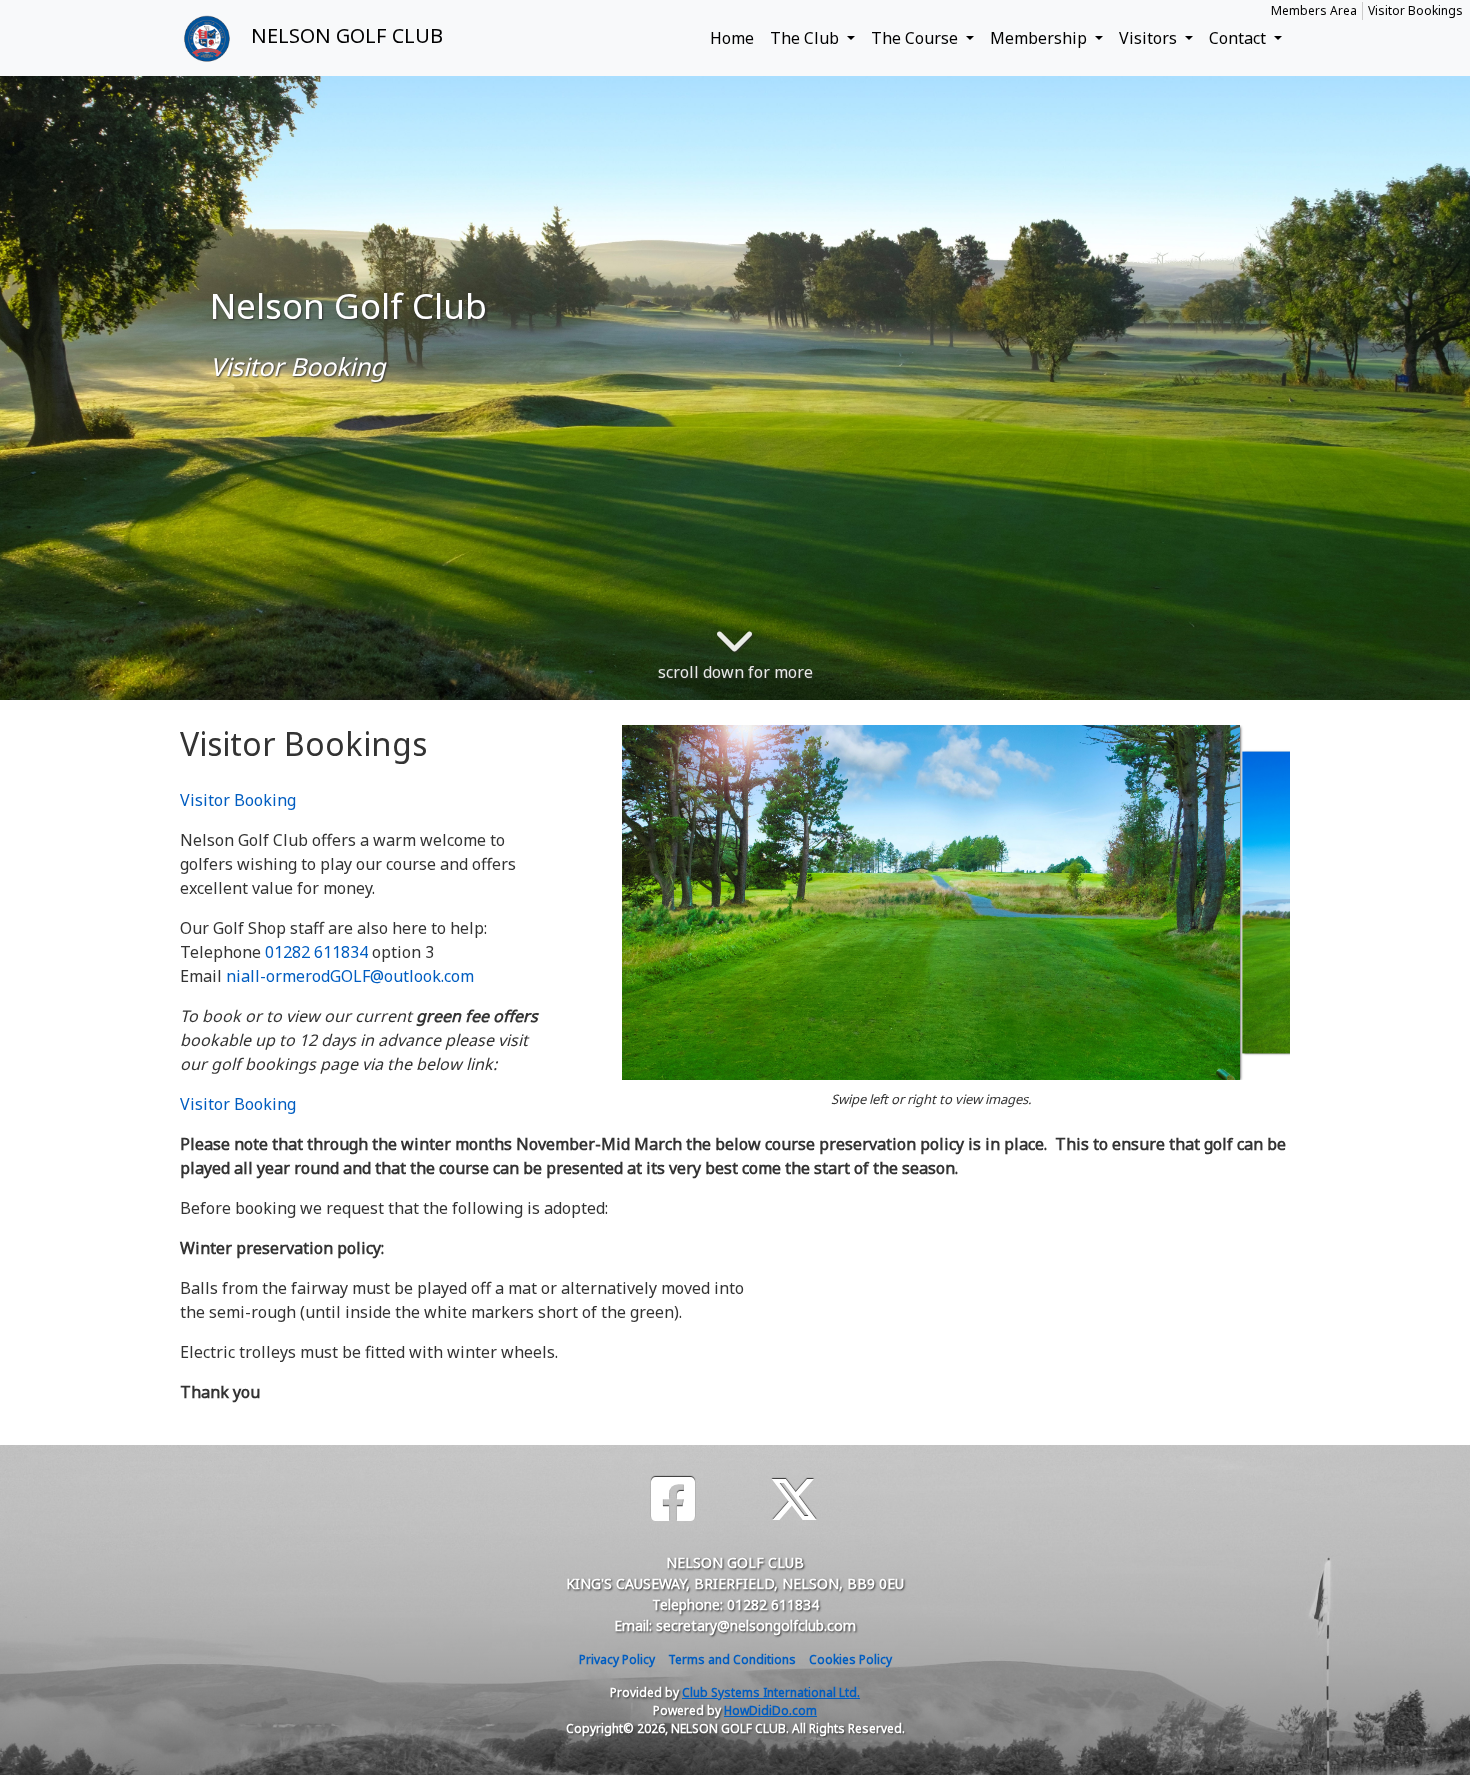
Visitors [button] (1150, 38)
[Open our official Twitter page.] (794, 1499)
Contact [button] (1239, 38)
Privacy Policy (617, 1659)
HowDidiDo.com (770, 1710)
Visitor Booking (238, 800)
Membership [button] (1040, 38)
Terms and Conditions (732, 1659)
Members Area (1314, 10)
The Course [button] (916, 38)
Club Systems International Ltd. (771, 1692)
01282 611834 (316, 952)
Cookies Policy (850, 1659)
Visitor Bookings (1415, 10)
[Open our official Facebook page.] (673, 1499)
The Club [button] (806, 38)
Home (732, 38)
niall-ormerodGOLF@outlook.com (350, 976)
